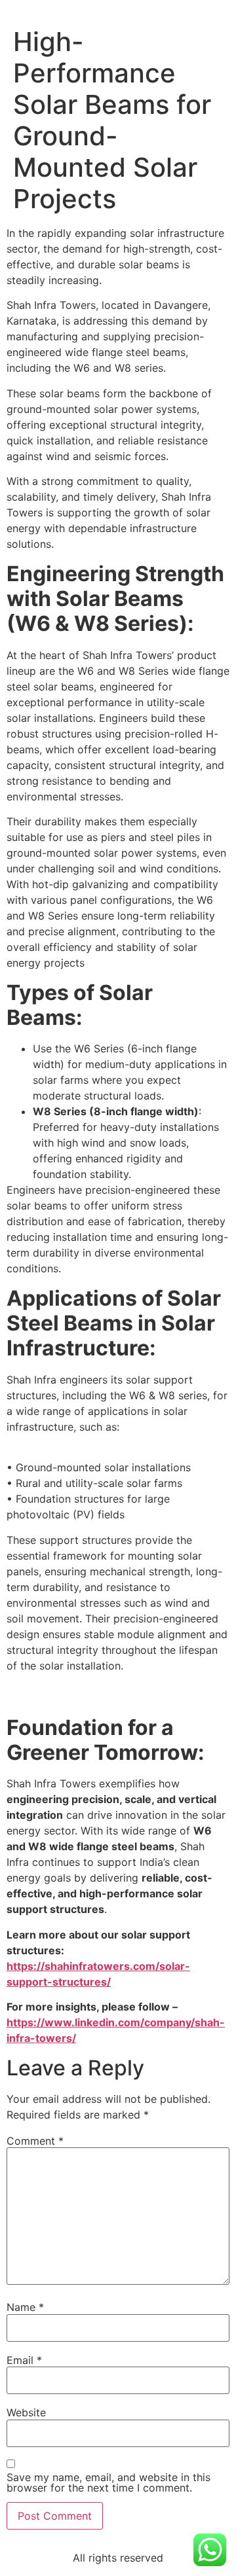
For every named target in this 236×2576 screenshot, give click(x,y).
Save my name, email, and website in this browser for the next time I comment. (108, 2482)
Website (26, 2412)
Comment (35, 2141)
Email (24, 2360)
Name (25, 2307)
